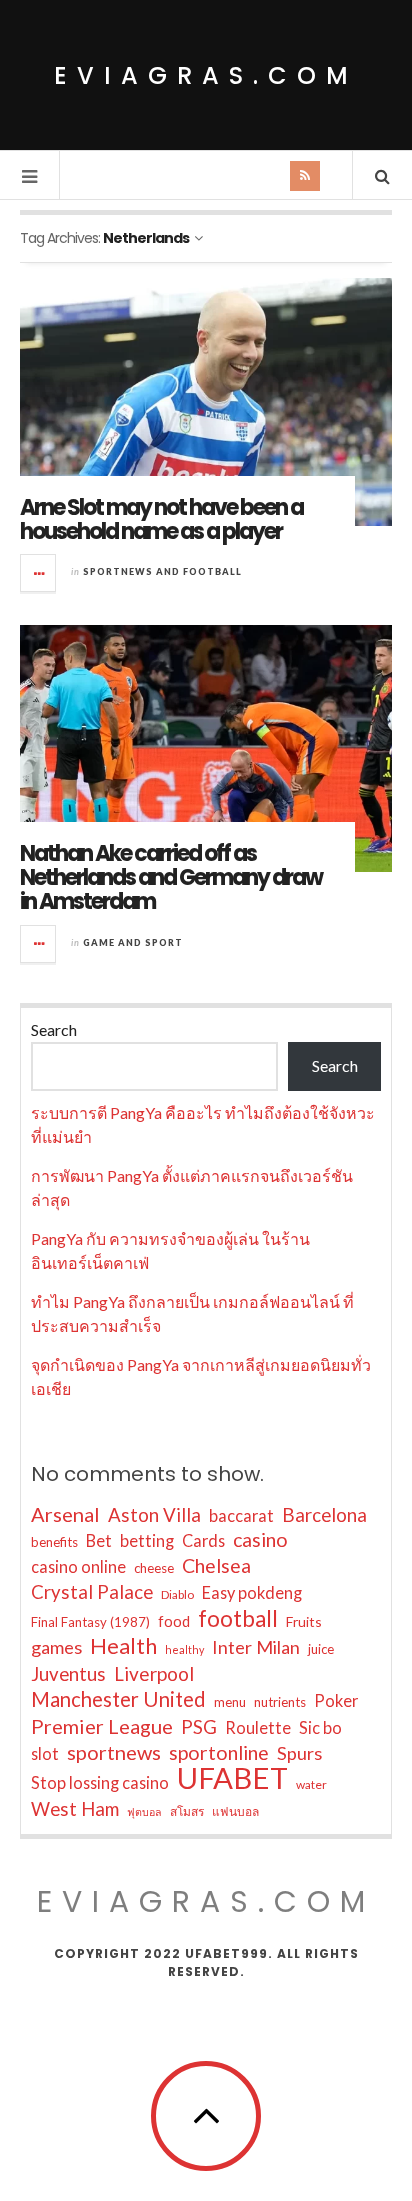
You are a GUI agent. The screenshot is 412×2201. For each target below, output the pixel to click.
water (311, 1784)
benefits (54, 1542)
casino (260, 1539)
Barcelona (324, 1515)
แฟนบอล (235, 1811)
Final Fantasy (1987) (90, 1622)
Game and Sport (133, 942)
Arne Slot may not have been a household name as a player (161, 519)
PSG (199, 1727)
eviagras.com (206, 75)
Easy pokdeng (252, 1592)
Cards (203, 1540)
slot (45, 1753)
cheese (154, 1568)
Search (54, 1029)
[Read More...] (39, 573)
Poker (336, 1700)
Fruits (304, 1621)
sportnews (114, 1752)
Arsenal (65, 1514)
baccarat (241, 1515)
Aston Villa (154, 1515)
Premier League (102, 1726)
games (56, 1647)
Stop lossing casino (100, 1782)
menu (230, 1702)
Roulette (258, 1727)
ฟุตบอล (144, 1811)
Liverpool (154, 1673)
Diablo (177, 1594)
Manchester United (118, 1699)
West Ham (75, 1809)
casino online (78, 1566)
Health (123, 1646)
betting (147, 1540)
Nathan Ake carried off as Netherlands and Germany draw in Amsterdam (171, 877)
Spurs (299, 1753)
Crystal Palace (92, 1592)
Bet (99, 1540)
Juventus (68, 1674)
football (238, 1619)
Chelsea (216, 1565)
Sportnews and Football (162, 571)
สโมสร (187, 1811)
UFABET (232, 1778)
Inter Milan (256, 1647)
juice (321, 1649)
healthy (184, 1649)
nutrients (280, 1702)
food (174, 1621)
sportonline (219, 1752)
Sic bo (320, 1727)
